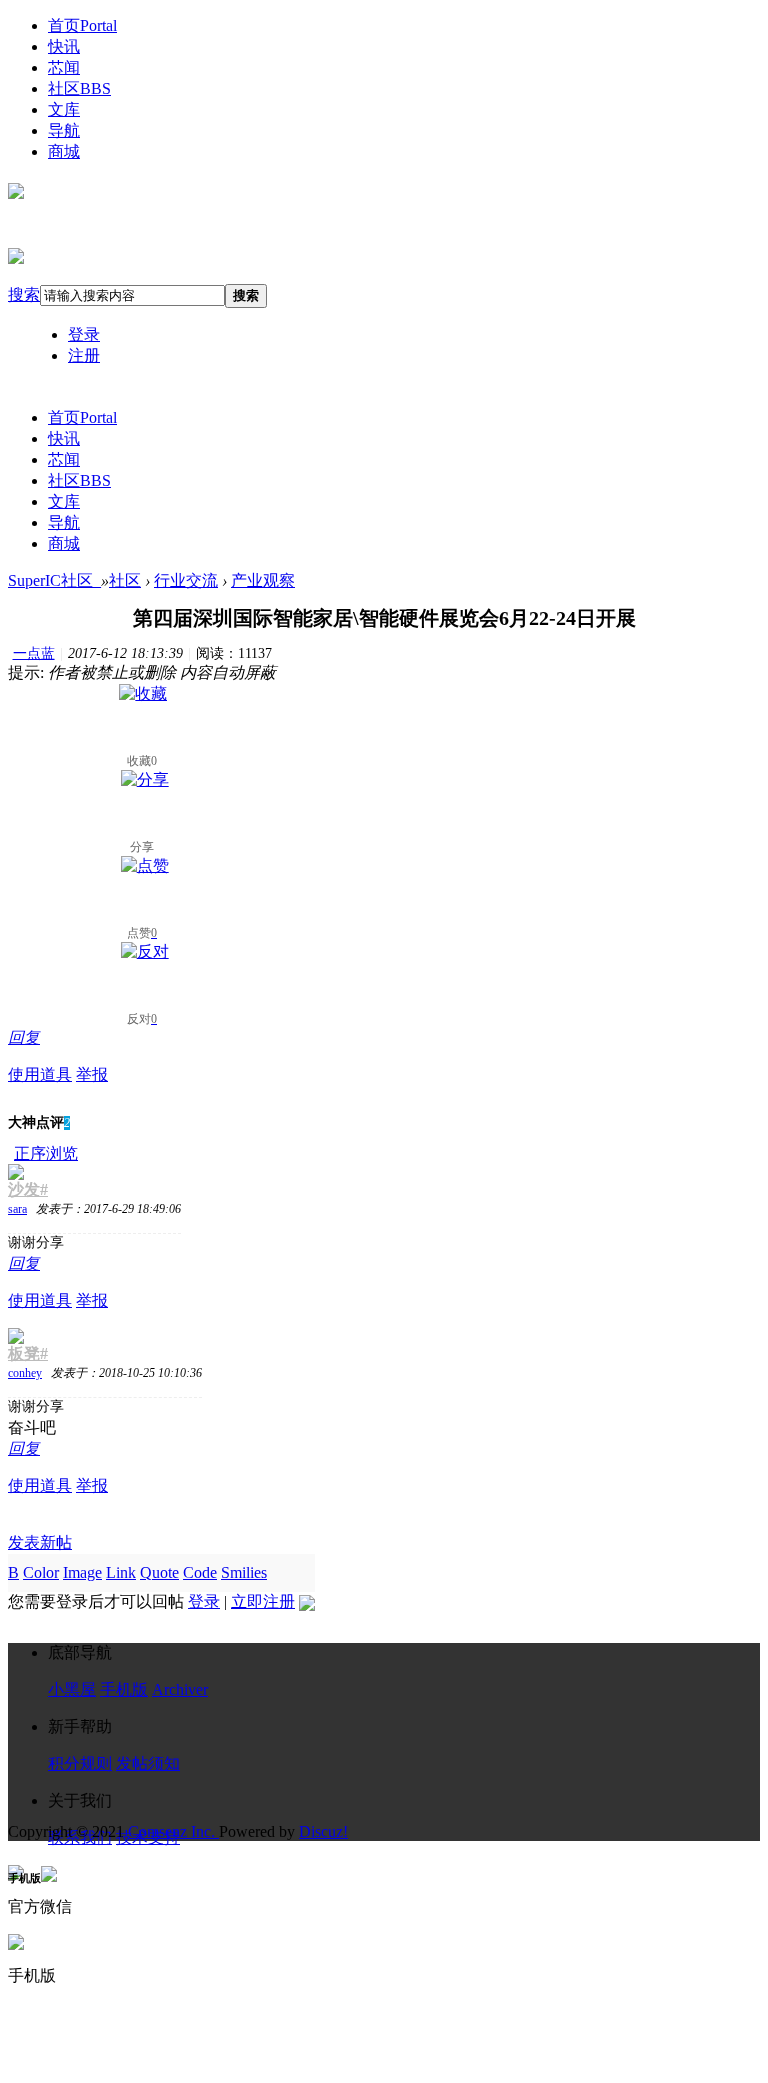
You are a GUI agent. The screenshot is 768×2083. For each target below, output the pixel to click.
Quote (159, 1572)
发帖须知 (148, 1763)
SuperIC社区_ (54, 580)
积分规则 (80, 1763)
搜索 (24, 294)
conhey (25, 1373)
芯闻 (64, 67)
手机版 (124, 1689)
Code (200, 1572)
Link (121, 1572)
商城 (64, 151)
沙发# (28, 1189)
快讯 (64, 46)
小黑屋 (72, 1689)
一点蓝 (34, 653)
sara (17, 1209)
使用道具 (40, 1074)
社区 (79, 88)
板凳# (28, 1353)
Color (41, 1572)
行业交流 (186, 580)
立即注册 (263, 1601)
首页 (82, 25)
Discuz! (323, 1831)
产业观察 (263, 580)
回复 (24, 1037)
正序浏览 (46, 1153)
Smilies (244, 1572)
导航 (64, 130)
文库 (64, 109)
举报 (92, 1074)
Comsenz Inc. (173, 1831)
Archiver (180, 1689)
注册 (84, 355)
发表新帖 (40, 1542)
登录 (84, 334)
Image (82, 1572)
